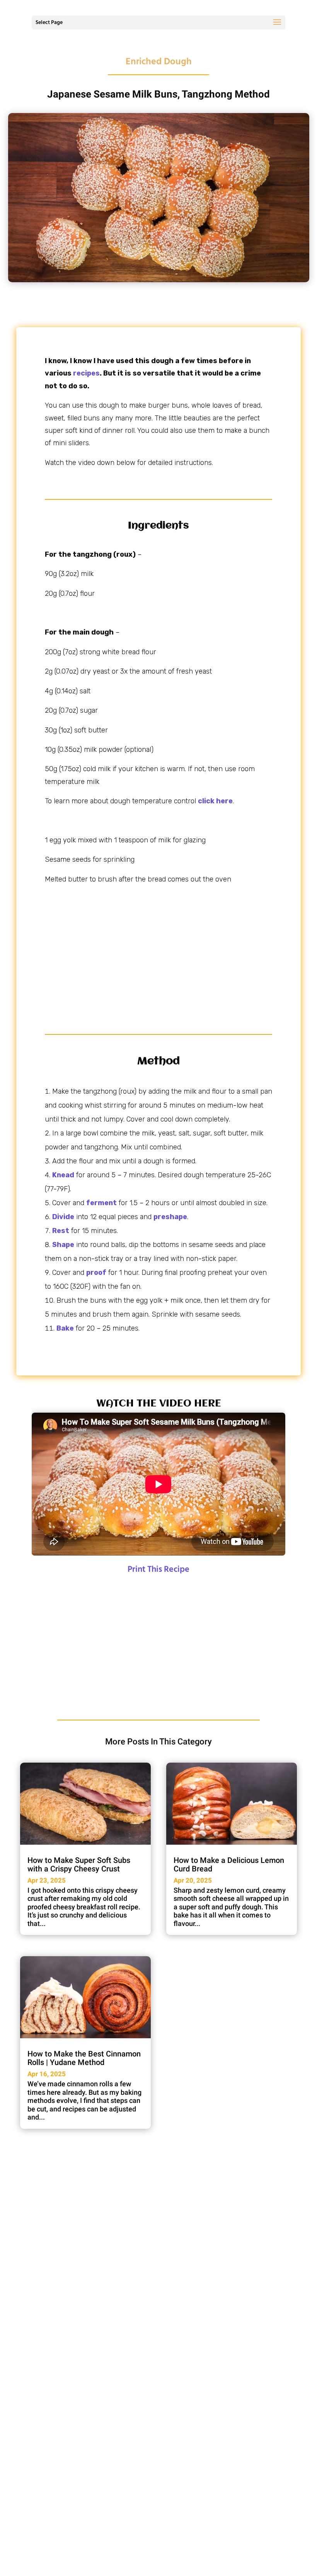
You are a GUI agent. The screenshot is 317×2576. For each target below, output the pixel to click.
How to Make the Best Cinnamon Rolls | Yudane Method (84, 2058)
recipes (86, 373)
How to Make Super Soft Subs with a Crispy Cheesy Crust (79, 1864)
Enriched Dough (159, 62)
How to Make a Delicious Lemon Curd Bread (229, 1864)
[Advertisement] (158, 952)
